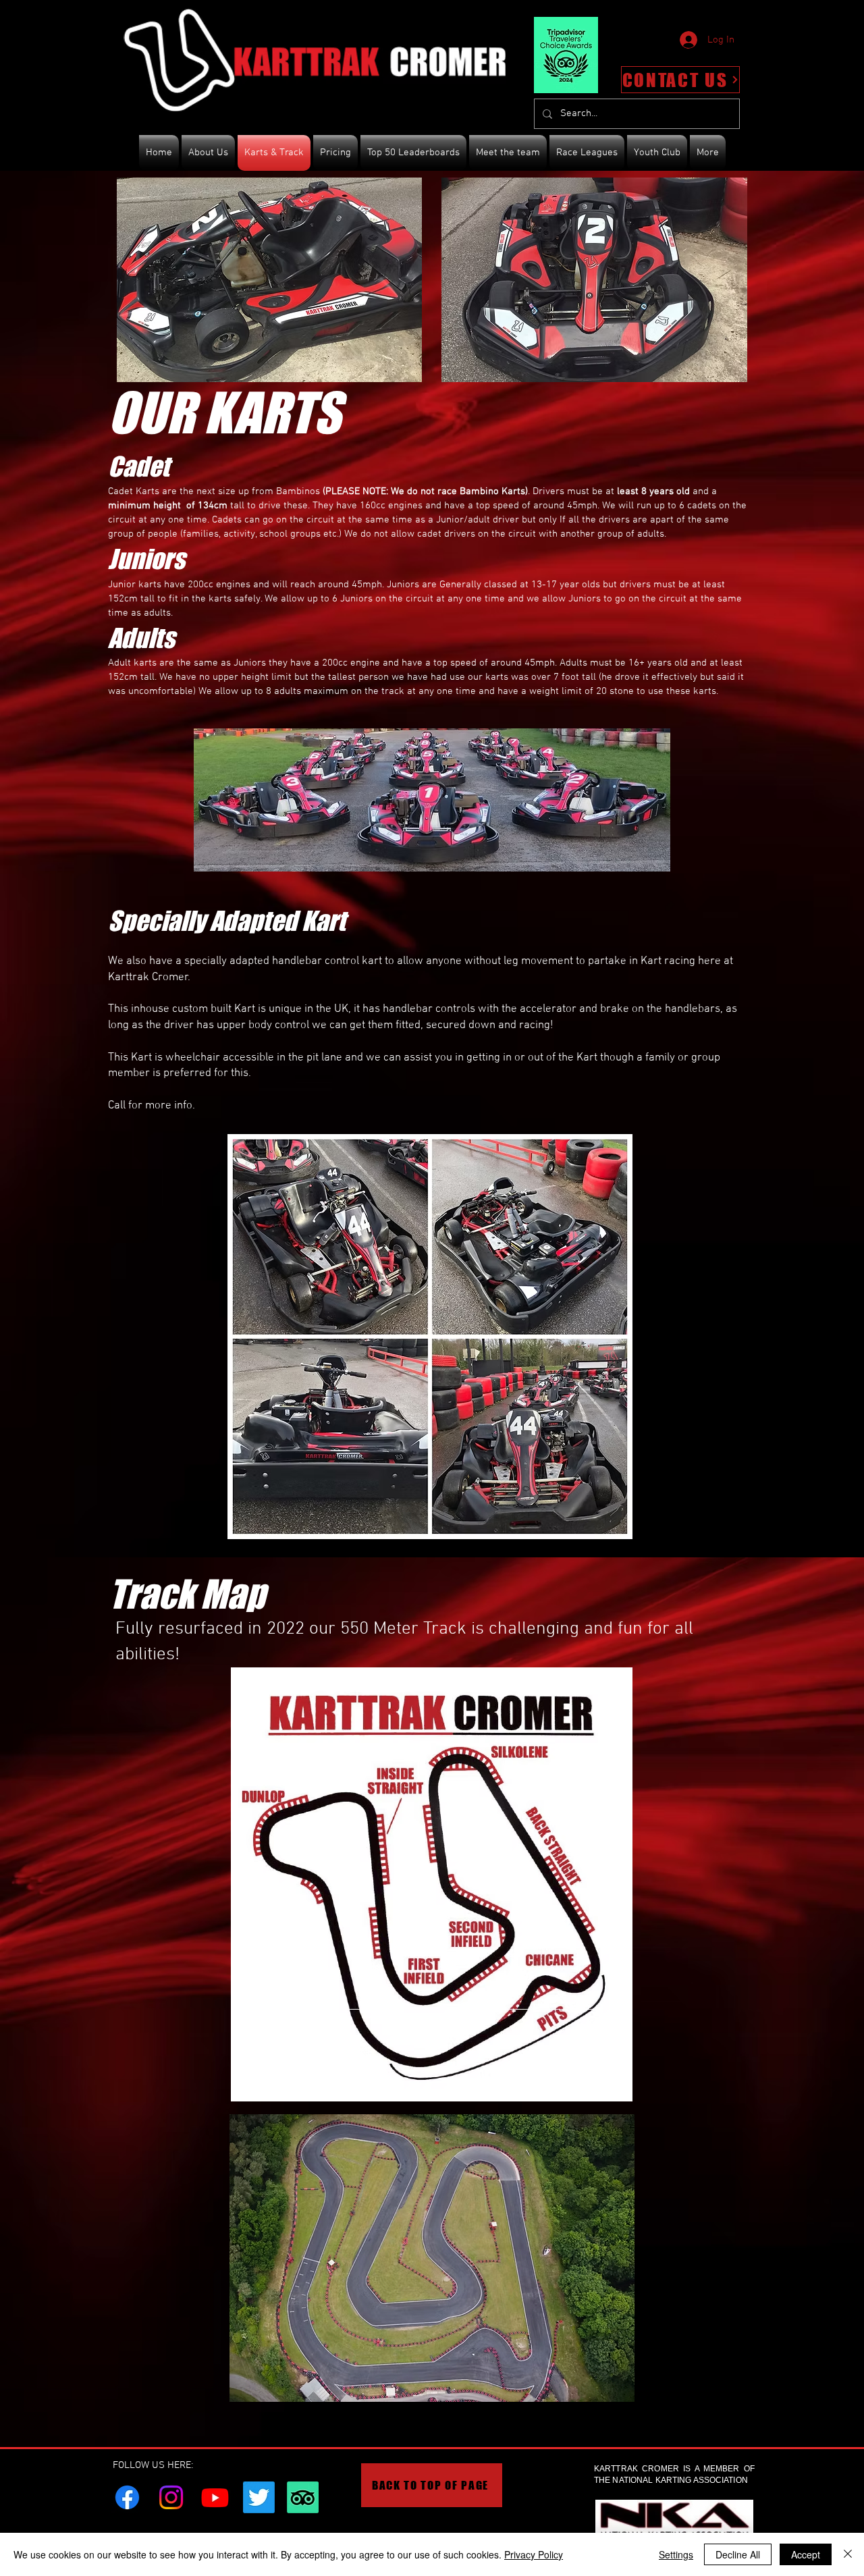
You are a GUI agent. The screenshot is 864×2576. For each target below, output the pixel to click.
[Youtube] (215, 2497)
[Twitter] (259, 2497)
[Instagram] (171, 2497)
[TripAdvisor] (303, 2497)
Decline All (738, 2554)
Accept (806, 2554)
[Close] (848, 2554)
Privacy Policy (534, 2554)
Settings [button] (676, 2554)
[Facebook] (127, 2497)
